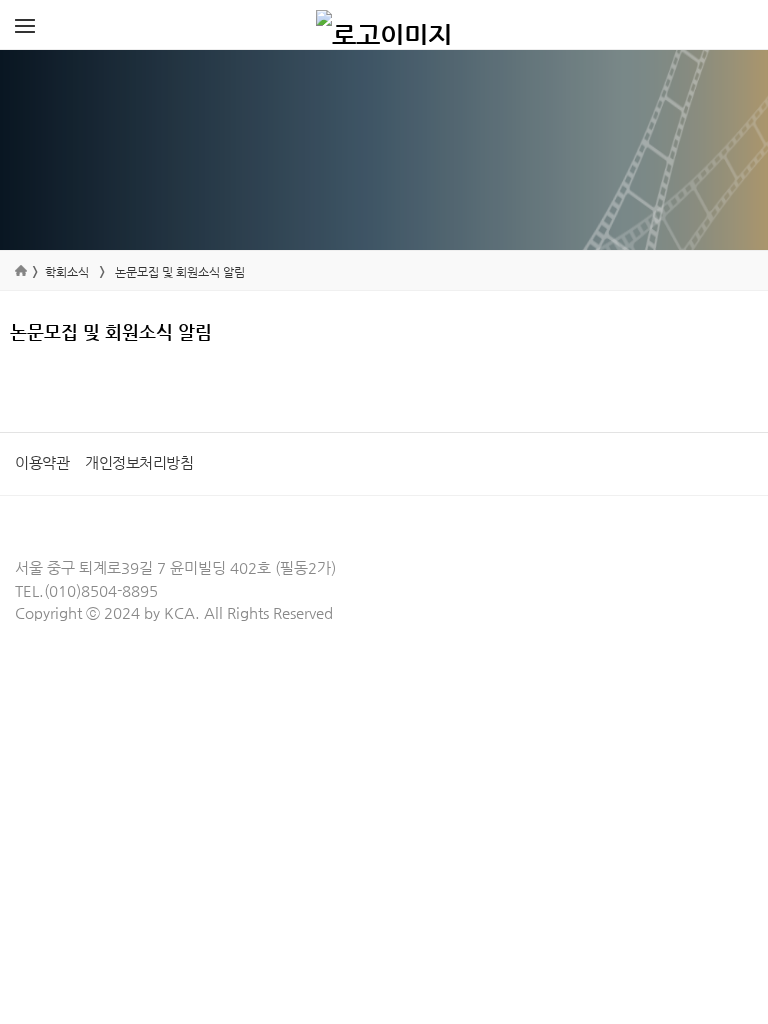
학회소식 (67, 272)
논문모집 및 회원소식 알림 (180, 272)
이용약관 (42, 462)
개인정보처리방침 (139, 462)
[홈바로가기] (384, 25)
